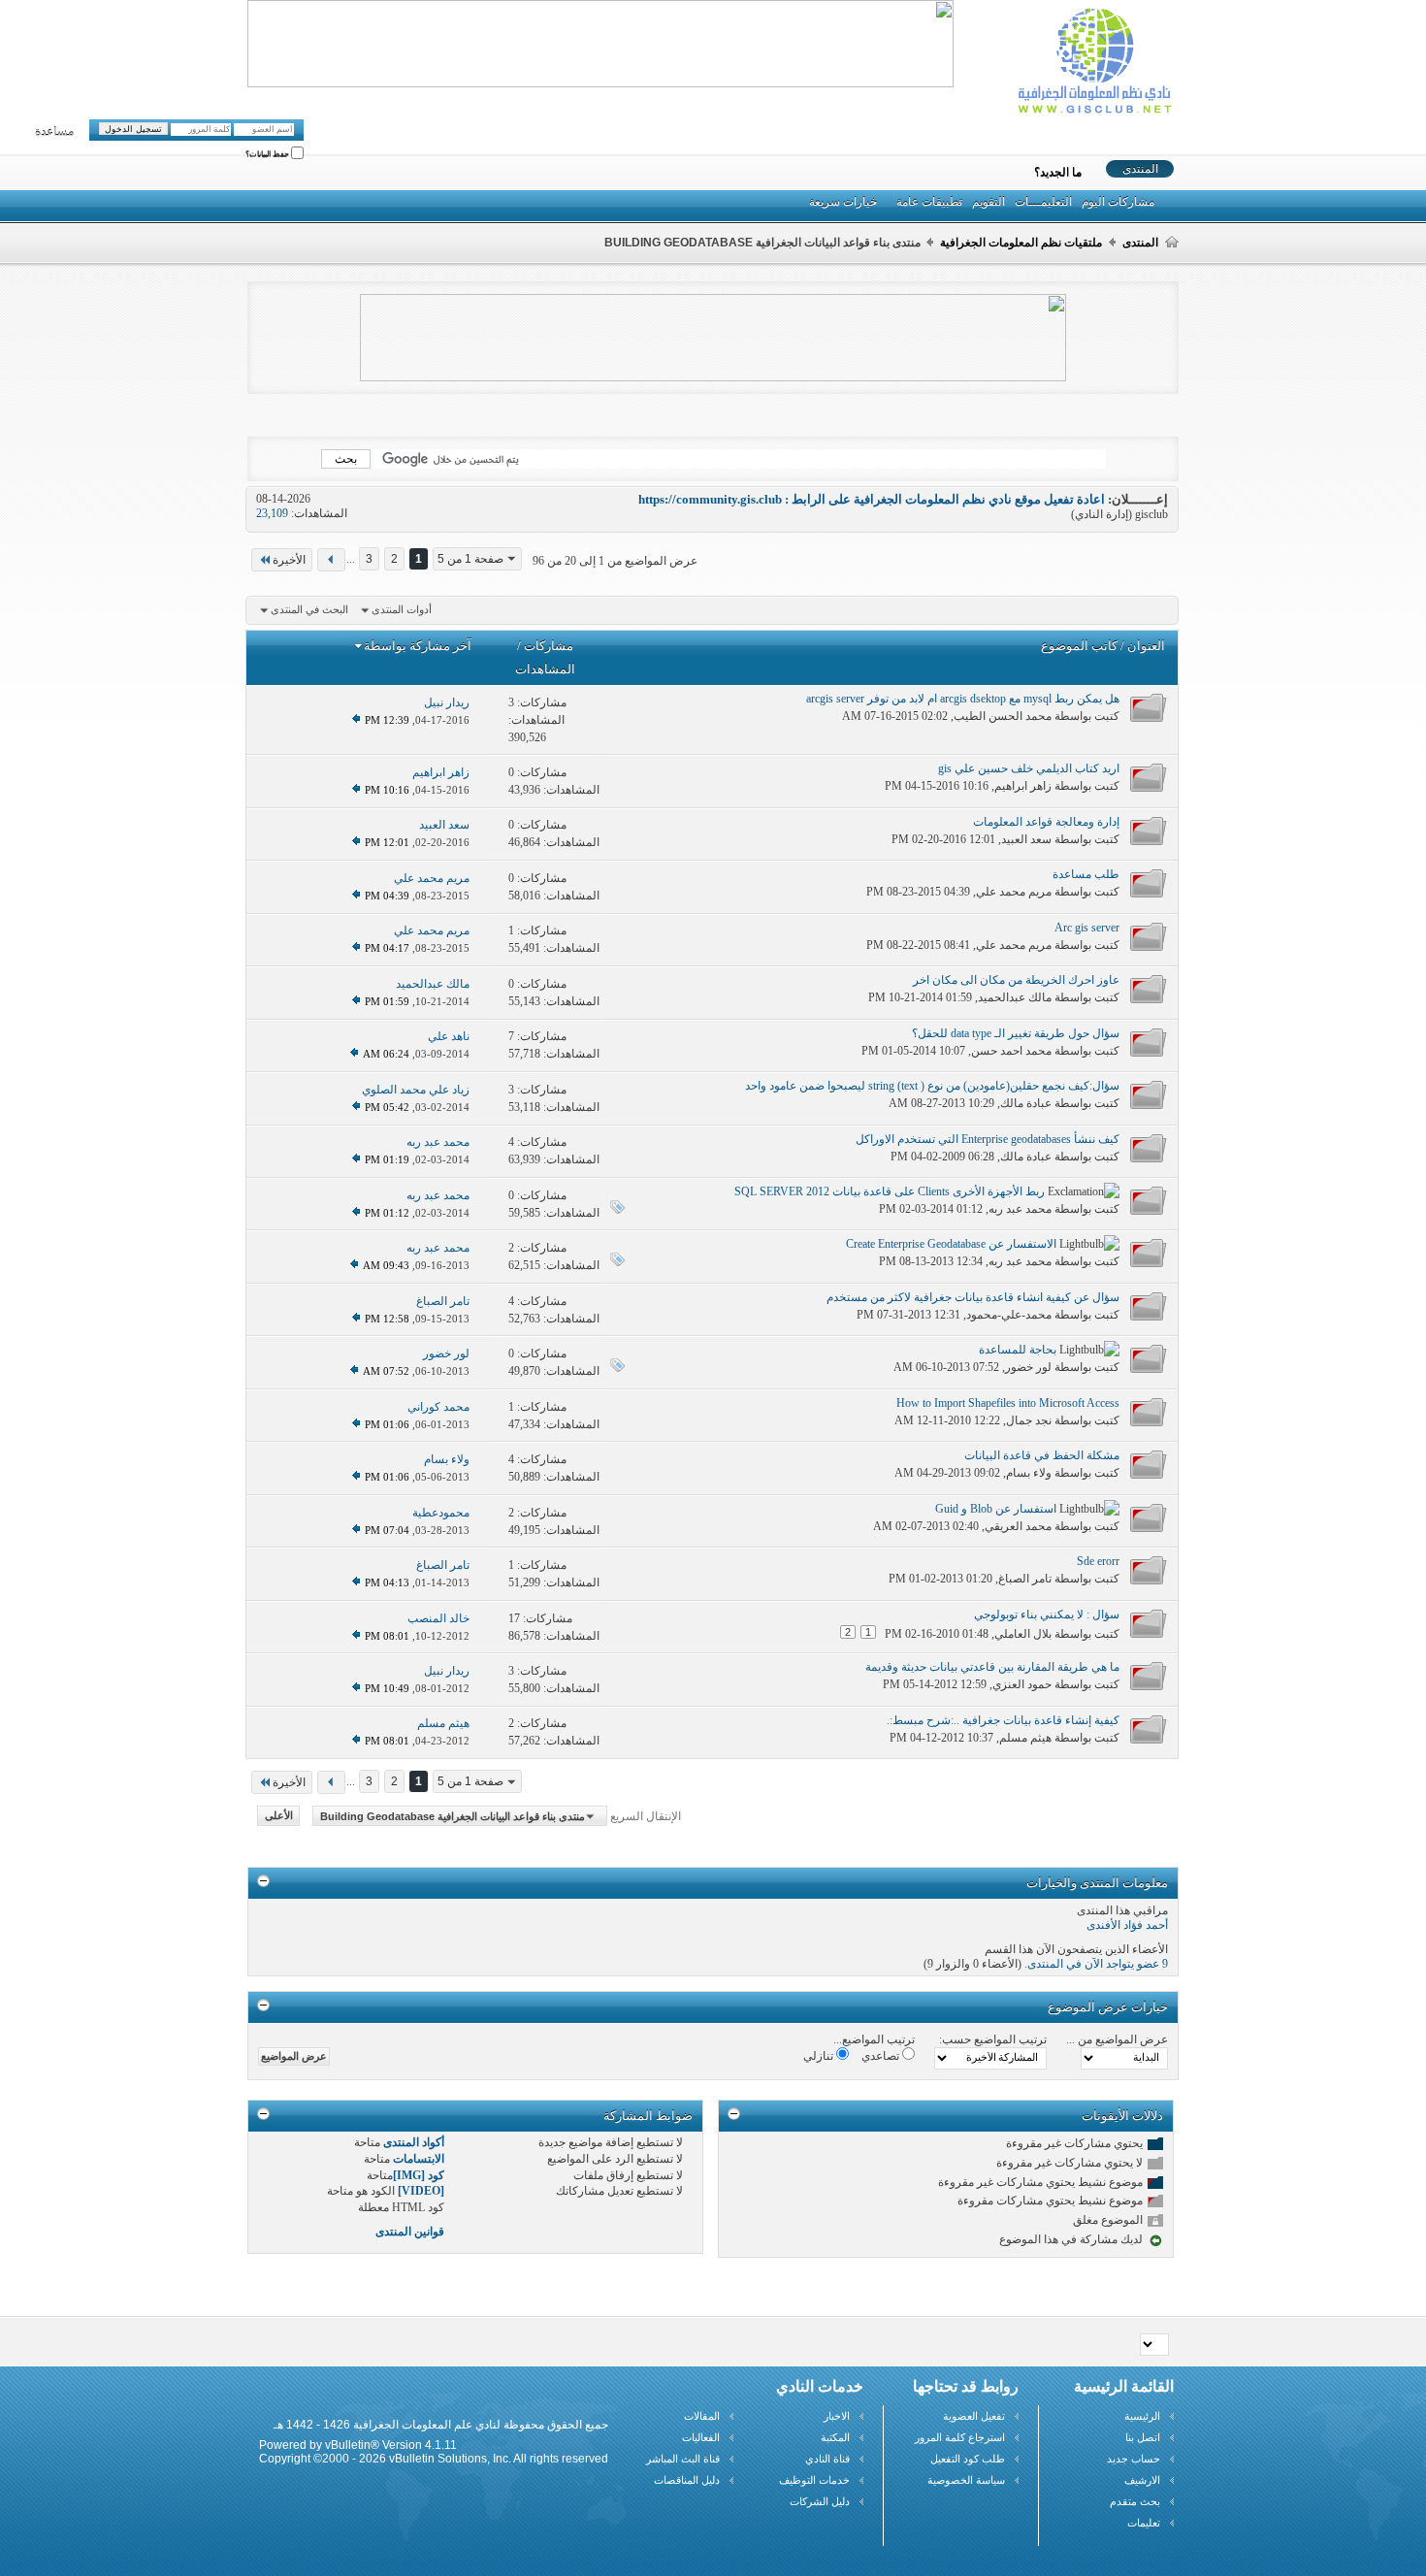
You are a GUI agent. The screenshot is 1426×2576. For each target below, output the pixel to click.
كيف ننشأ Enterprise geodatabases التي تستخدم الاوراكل (988, 1139)
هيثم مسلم (1025, 1738)
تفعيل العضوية (974, 2416)
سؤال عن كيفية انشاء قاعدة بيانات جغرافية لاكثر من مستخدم (973, 1297)
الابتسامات (419, 2159)
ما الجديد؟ (1058, 173)
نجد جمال (1029, 1420)
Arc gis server (1087, 928)
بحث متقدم (1135, 2501)
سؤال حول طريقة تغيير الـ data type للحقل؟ (1016, 1033)
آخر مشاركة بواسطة (418, 646)
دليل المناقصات (687, 2480)
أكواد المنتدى (414, 2142)
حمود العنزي (1022, 1684)
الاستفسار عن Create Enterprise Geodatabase (951, 1244)
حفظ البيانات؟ (268, 155)
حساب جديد (1134, 2459)
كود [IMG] (419, 2175)
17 (514, 1618)
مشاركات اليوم (1118, 202)
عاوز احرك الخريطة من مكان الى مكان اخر (1016, 980)
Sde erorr (1098, 1561)
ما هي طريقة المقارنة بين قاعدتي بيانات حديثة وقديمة (992, 1667)
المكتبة (835, 2437)
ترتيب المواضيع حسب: (993, 2039)
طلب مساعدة (1086, 874)
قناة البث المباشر (683, 2459)
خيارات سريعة (843, 202)
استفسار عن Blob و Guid (996, 1509)
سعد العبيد (1026, 839)
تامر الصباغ (1025, 1579)
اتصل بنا (1143, 2437)
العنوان (1146, 646)
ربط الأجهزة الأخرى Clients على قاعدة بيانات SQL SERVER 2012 (890, 1191)
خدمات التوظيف (814, 2480)
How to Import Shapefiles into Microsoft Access (1008, 1403)
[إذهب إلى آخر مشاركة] (356, 720)
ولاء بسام (1029, 1473)
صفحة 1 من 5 (470, 559)
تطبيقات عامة (929, 202)
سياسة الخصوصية (966, 2480)
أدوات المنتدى (402, 609)
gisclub (1151, 514)
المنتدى (1140, 169)
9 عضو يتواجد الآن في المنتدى (1098, 1964)
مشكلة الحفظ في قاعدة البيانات (1042, 1455)
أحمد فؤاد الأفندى (1127, 1925)
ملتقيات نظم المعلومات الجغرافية (1021, 243)
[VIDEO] (421, 2191)
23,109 (272, 513)
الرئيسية (1142, 2416)
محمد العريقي (1018, 1526)
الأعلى (279, 1816)
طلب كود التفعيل (968, 2459)
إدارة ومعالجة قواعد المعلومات (1046, 822)
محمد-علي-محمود (1009, 1315)
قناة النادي (827, 2459)
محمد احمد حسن (1011, 1051)
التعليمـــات (1043, 202)
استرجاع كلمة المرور (960, 2437)
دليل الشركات (820, 2501)
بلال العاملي (1023, 1634)
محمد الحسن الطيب (1003, 716)
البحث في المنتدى (309, 609)
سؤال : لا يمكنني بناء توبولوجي (1047, 1614)
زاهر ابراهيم (1023, 786)
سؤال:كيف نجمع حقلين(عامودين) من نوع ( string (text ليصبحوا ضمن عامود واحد (932, 1086)
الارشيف (1142, 2480)
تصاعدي (882, 2056)
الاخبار (837, 2416)
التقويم (988, 202)
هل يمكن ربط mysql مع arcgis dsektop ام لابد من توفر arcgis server (963, 699)
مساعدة (54, 132)
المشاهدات (545, 669)
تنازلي (820, 2056)
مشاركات (549, 646)
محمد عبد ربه (1020, 1209)
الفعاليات (701, 2437)
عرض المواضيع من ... (1117, 2039)
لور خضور (1028, 1367)
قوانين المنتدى (410, 2232)
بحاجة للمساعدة (1018, 1350)
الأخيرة (289, 560)
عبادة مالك (1026, 1103)
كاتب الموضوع (1079, 646)
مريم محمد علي (1014, 892)
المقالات (702, 2416)
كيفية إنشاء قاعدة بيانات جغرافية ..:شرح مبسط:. (1003, 1720)
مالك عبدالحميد (1015, 997)
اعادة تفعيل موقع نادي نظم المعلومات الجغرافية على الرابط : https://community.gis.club (872, 499)
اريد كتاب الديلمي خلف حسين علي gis (1029, 768)
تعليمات (1144, 2523)
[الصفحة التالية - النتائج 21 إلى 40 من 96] (331, 560)
